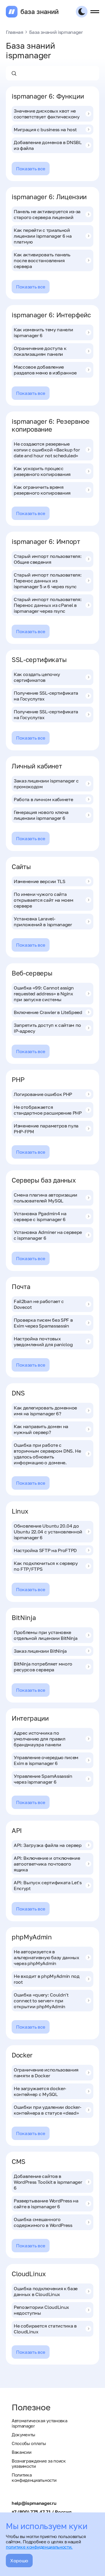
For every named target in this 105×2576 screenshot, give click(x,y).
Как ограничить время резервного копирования (42, 490)
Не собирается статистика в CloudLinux (45, 2329)
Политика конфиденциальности (34, 2477)
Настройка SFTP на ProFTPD (45, 1550)
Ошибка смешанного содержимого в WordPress (43, 2222)
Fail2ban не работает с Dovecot (39, 1304)
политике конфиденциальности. (39, 2547)
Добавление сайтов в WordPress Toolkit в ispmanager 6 (48, 2182)
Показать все (31, 169)
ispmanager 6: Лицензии (49, 197)
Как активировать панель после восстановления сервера (42, 260)
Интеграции (30, 1718)
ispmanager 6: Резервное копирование (51, 425)
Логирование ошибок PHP (43, 1094)
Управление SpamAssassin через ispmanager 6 (43, 1779)
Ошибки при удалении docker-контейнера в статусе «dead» (47, 2110)
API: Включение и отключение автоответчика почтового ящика (47, 1864)
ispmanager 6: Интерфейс (51, 315)
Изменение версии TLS (40, 881)
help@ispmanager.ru (34, 2503)
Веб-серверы (32, 973)
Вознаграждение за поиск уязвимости (39, 2463)
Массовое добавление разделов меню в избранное (45, 370)
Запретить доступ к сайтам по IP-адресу (47, 1028)
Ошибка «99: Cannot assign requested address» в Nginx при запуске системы (44, 994)
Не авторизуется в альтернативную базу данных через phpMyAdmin (47, 1957)
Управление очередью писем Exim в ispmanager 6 (46, 1760)
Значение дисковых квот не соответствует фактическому (47, 114)
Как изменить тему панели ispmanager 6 (43, 332)
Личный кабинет (37, 766)
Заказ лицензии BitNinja (40, 1651)
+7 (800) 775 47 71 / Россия (41, 2512)
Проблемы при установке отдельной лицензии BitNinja (45, 1635)
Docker (22, 2055)
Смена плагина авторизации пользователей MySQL (45, 1198)
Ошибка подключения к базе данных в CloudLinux (46, 2291)
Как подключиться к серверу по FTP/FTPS (46, 1566)
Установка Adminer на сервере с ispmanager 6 (48, 1235)
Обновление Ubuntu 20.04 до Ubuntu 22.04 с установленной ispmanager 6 (48, 1532)
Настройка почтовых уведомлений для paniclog (43, 1342)
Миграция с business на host (45, 129)
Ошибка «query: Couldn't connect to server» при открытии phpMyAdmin (41, 2001)
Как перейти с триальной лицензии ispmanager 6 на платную (43, 236)
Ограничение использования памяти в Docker (46, 2073)
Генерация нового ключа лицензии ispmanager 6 (41, 815)
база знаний (39, 12)
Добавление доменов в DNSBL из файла (48, 145)
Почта (21, 1287)
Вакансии (21, 2452)
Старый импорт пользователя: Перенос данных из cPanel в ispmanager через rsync (48, 605)
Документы (23, 2435)
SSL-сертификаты (39, 660)
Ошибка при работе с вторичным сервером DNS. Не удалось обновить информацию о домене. (47, 1454)
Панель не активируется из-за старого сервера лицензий (47, 214)
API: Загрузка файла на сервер (48, 1845)
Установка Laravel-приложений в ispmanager (43, 922)
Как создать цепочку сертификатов (37, 677)
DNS (18, 1393)
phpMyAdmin (32, 1937)
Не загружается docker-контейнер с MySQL (40, 2091)
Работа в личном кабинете (43, 799)
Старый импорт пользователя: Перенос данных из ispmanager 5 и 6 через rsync (48, 581)
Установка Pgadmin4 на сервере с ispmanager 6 (40, 1216)
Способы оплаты (29, 2443)
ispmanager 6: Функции (48, 96)
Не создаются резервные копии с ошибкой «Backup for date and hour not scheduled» (47, 450)
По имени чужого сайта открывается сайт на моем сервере (43, 900)
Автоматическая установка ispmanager (39, 2423)
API (17, 1830)
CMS (19, 2161)
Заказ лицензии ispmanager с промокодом (46, 784)
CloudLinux (29, 2274)
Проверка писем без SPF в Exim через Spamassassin (43, 1323)
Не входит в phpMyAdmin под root (47, 1979)
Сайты (21, 867)
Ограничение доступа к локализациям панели (40, 351)
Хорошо (19, 2561)
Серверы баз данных (44, 1180)
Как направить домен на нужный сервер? (41, 1429)
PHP (18, 1079)
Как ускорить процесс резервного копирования (42, 471)
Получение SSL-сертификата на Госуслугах (46, 696)
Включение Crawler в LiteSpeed (48, 1012)
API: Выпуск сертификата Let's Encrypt (48, 1885)
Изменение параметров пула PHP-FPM (46, 1129)
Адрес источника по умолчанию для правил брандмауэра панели (40, 1739)
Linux (20, 1511)
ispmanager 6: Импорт (46, 541)
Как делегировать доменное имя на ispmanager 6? (45, 1411)
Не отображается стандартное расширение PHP (48, 1110)
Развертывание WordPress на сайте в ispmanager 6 (46, 2204)
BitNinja (24, 1618)
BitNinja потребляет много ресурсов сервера (43, 1667)
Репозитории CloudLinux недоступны (41, 2310)
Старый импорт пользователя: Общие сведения (48, 559)
